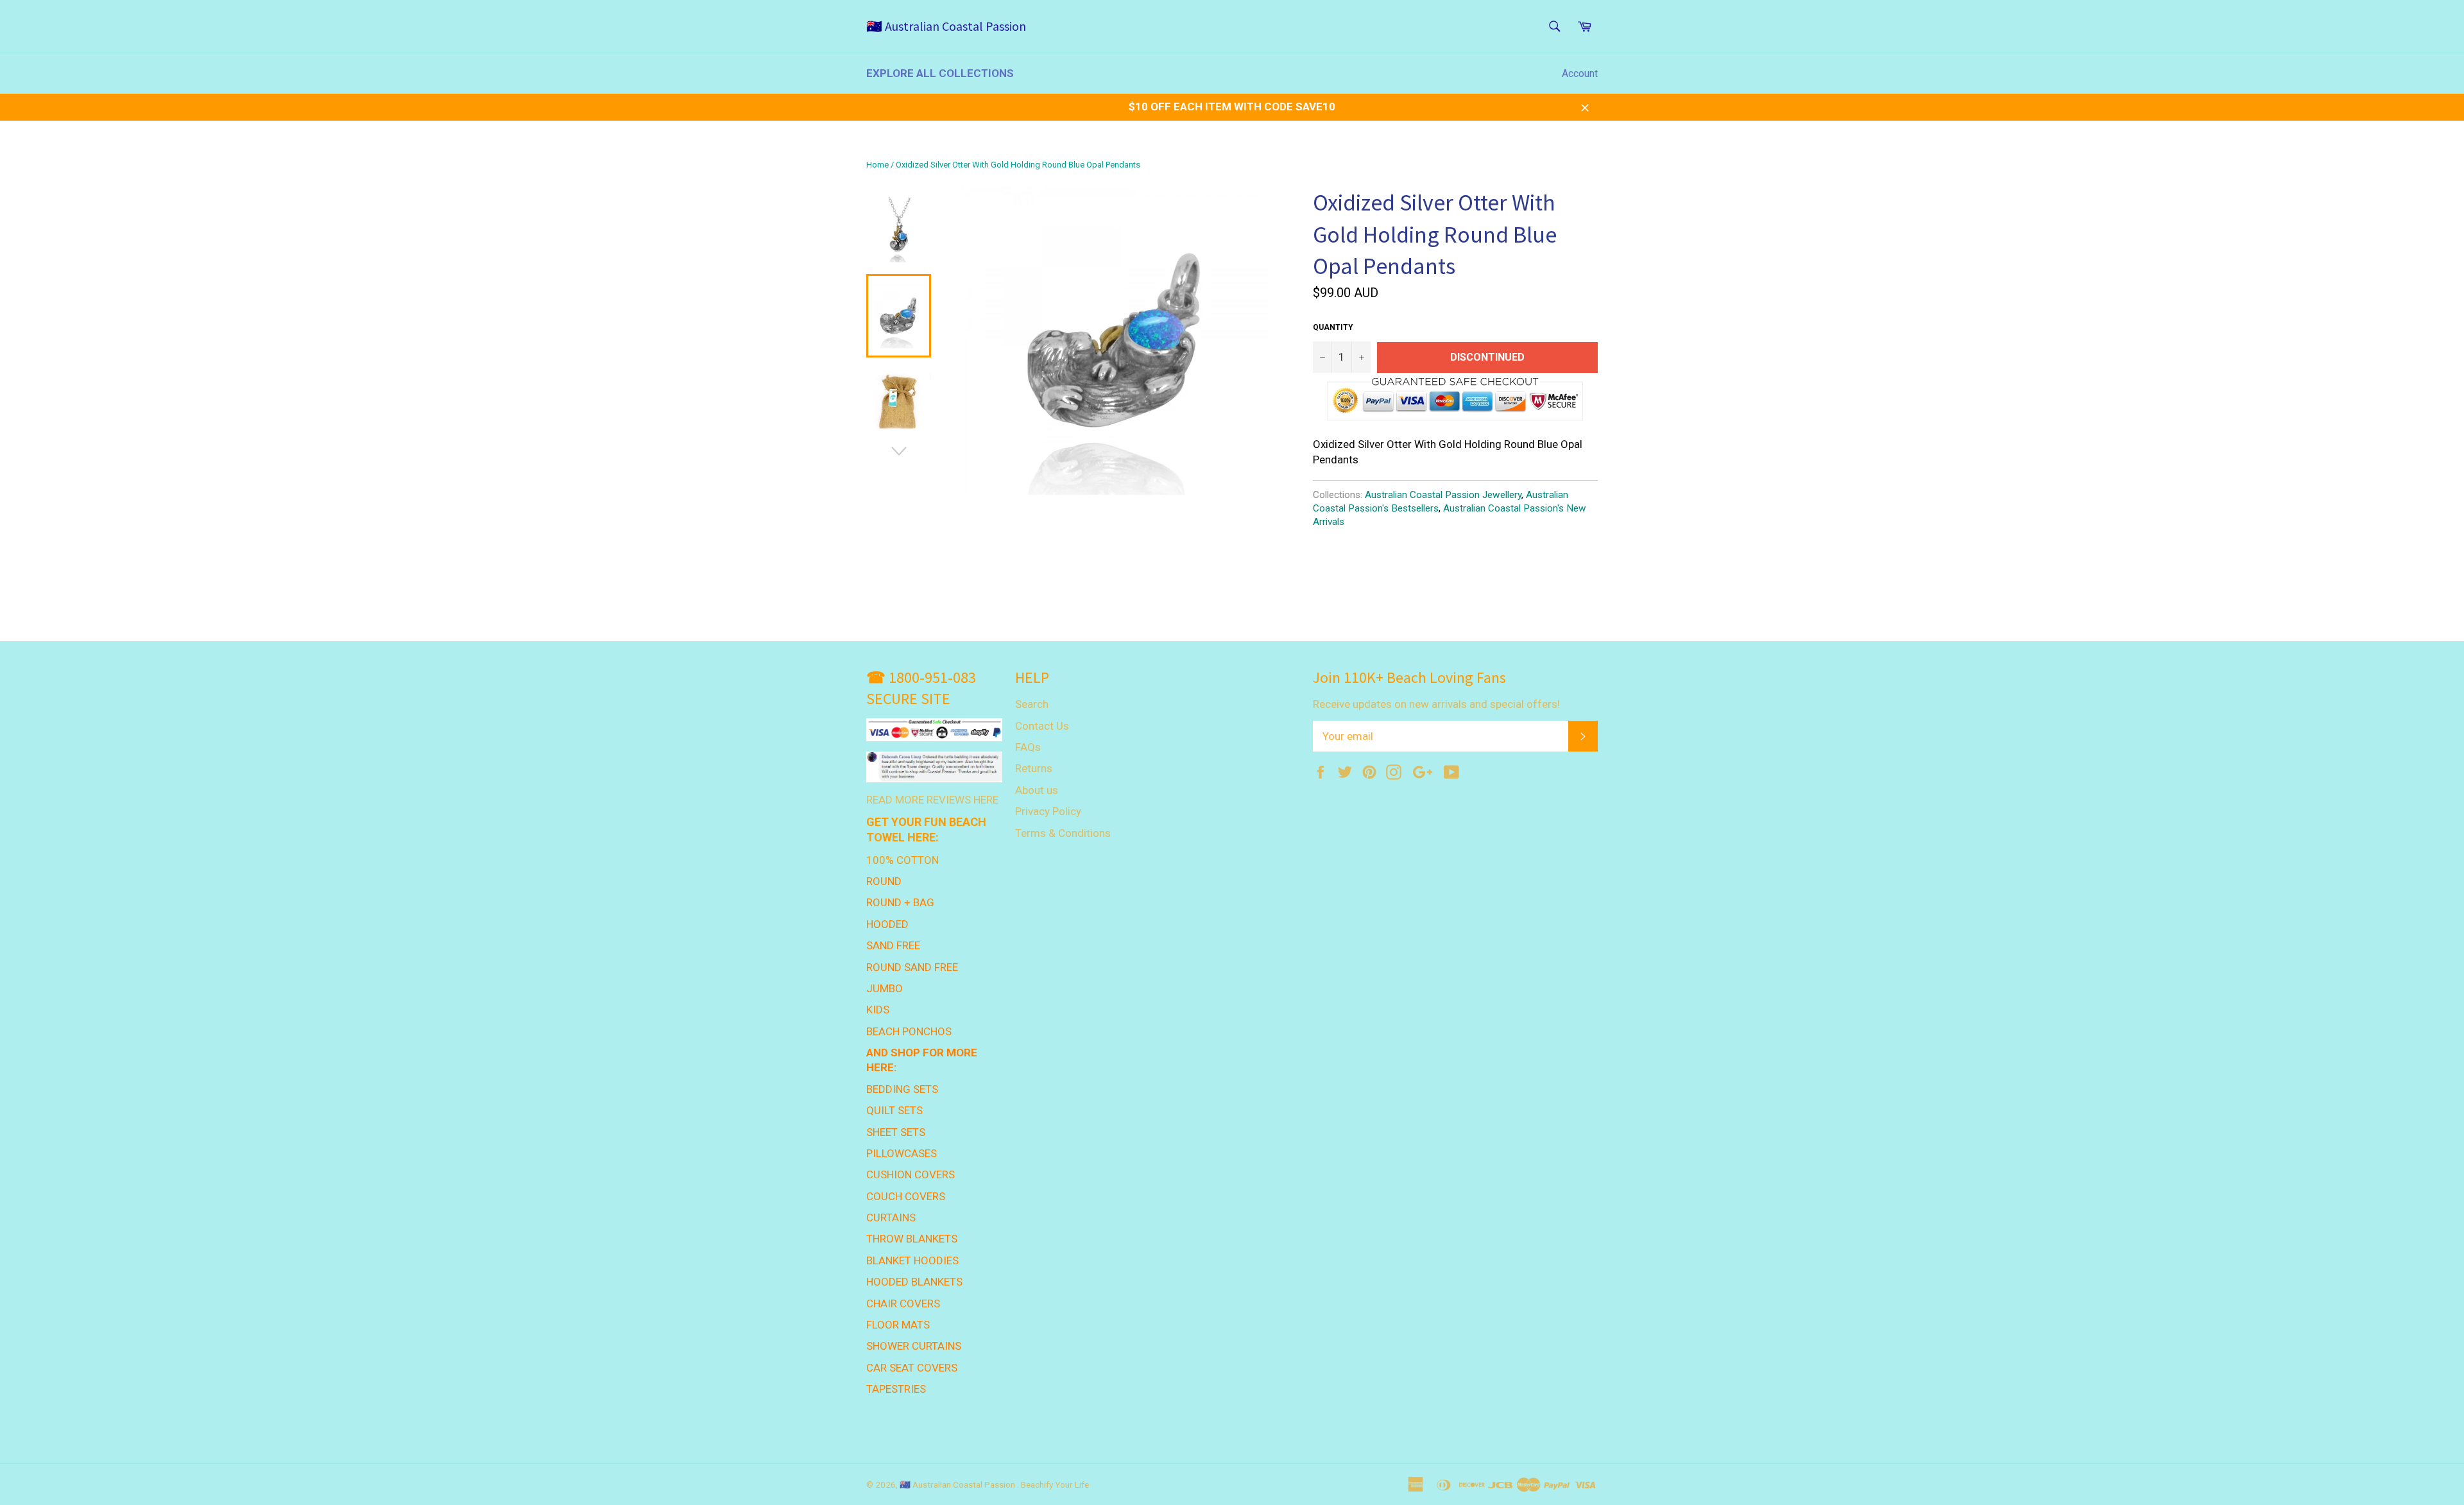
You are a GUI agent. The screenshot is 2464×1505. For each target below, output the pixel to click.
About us (1037, 790)
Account (1580, 73)
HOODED (887, 924)
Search (1032, 704)
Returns (1034, 768)
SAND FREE (893, 945)
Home (877, 165)
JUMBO (885, 988)
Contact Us (1042, 726)
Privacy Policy (1048, 811)
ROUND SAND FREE (912, 967)
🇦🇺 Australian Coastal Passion (946, 26)
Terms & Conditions (1063, 833)
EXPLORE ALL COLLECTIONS (940, 73)
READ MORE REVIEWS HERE (932, 800)
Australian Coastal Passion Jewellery (1443, 495)
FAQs (1028, 747)
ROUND (884, 881)
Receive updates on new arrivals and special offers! (1436, 704)
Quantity (1333, 327)
